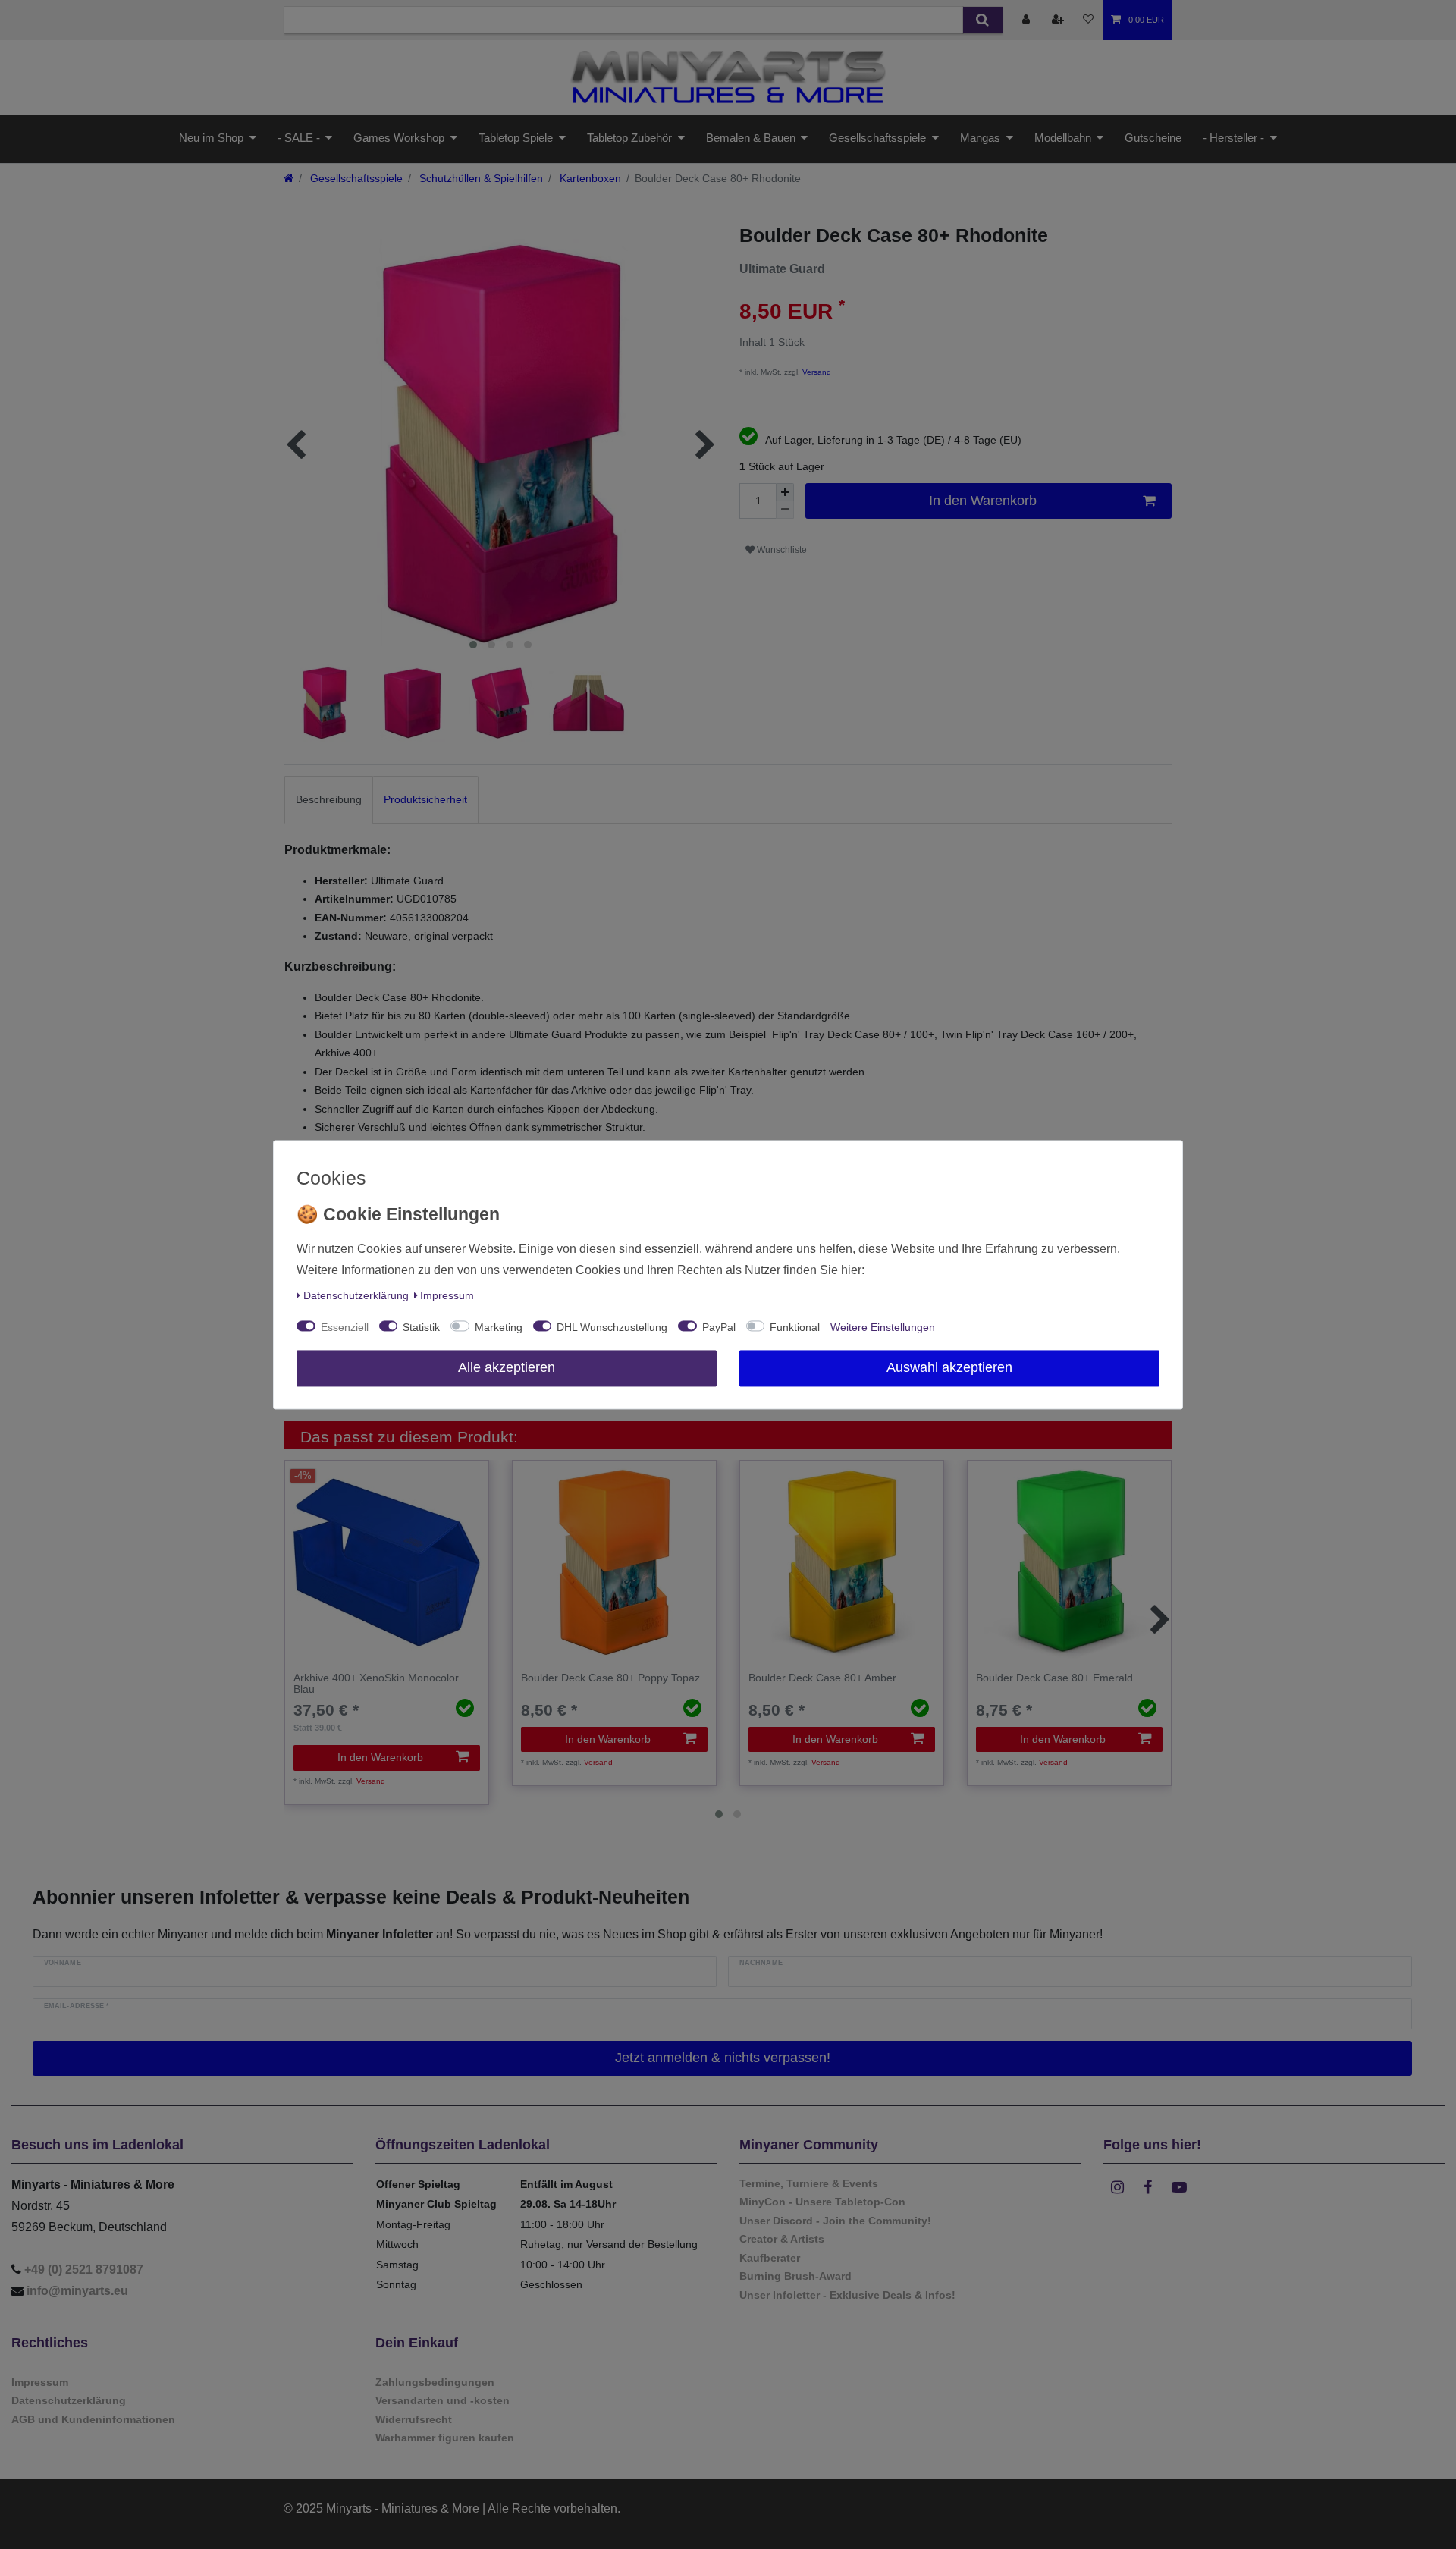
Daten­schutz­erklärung (356, 1295)
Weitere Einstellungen (883, 1327)
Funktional (795, 1327)
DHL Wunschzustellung (612, 1327)
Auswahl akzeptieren (949, 1367)
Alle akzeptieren (507, 1367)
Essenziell (345, 1327)
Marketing (499, 1327)
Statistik (421, 1327)
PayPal (719, 1327)
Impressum (447, 1295)
